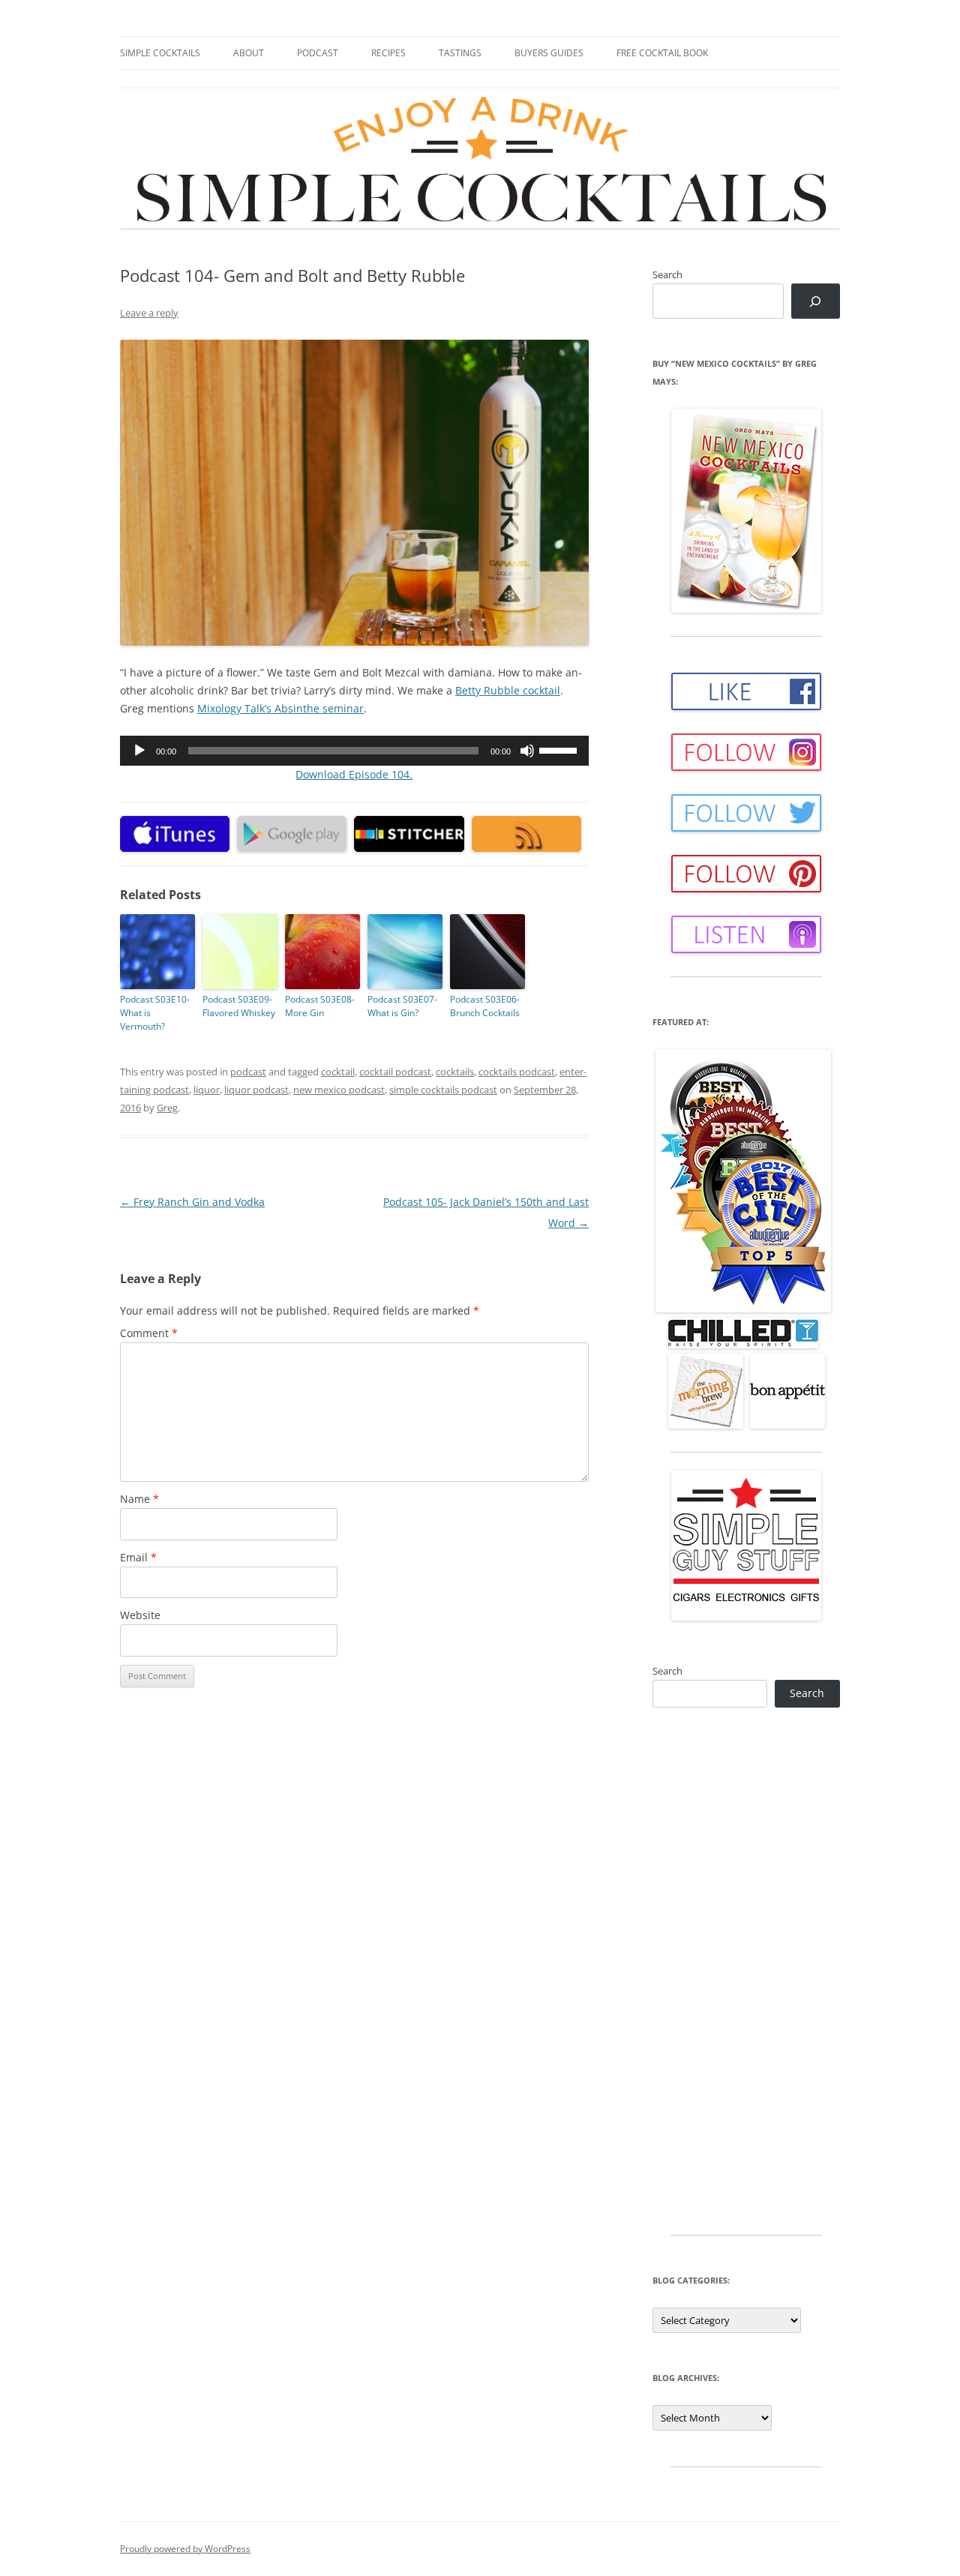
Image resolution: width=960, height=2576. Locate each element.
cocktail (338, 1072)
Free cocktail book (662, 53)
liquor (207, 1090)
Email (138, 1557)
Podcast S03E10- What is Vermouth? (155, 1013)
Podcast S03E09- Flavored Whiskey (239, 1006)
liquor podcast (256, 1090)
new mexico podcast (339, 1090)
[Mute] (527, 751)
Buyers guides (549, 53)
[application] (354, 751)
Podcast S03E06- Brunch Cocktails (485, 1006)
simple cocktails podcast (443, 1090)
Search (667, 274)
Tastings (460, 53)
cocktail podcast (395, 1072)
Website (140, 1615)
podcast (248, 1072)
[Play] (139, 751)
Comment (149, 1333)
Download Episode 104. (354, 774)
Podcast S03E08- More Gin (320, 1006)
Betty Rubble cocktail (508, 690)
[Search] (816, 301)
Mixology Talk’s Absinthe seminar (280, 708)
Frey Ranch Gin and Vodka (192, 1202)
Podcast (318, 53)
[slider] (560, 749)
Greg (167, 1108)
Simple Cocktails (160, 53)
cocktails (455, 1072)
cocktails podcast (517, 1072)
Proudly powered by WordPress (185, 2549)
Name (139, 1499)
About (249, 53)
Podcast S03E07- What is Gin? (402, 1006)
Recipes (388, 53)
